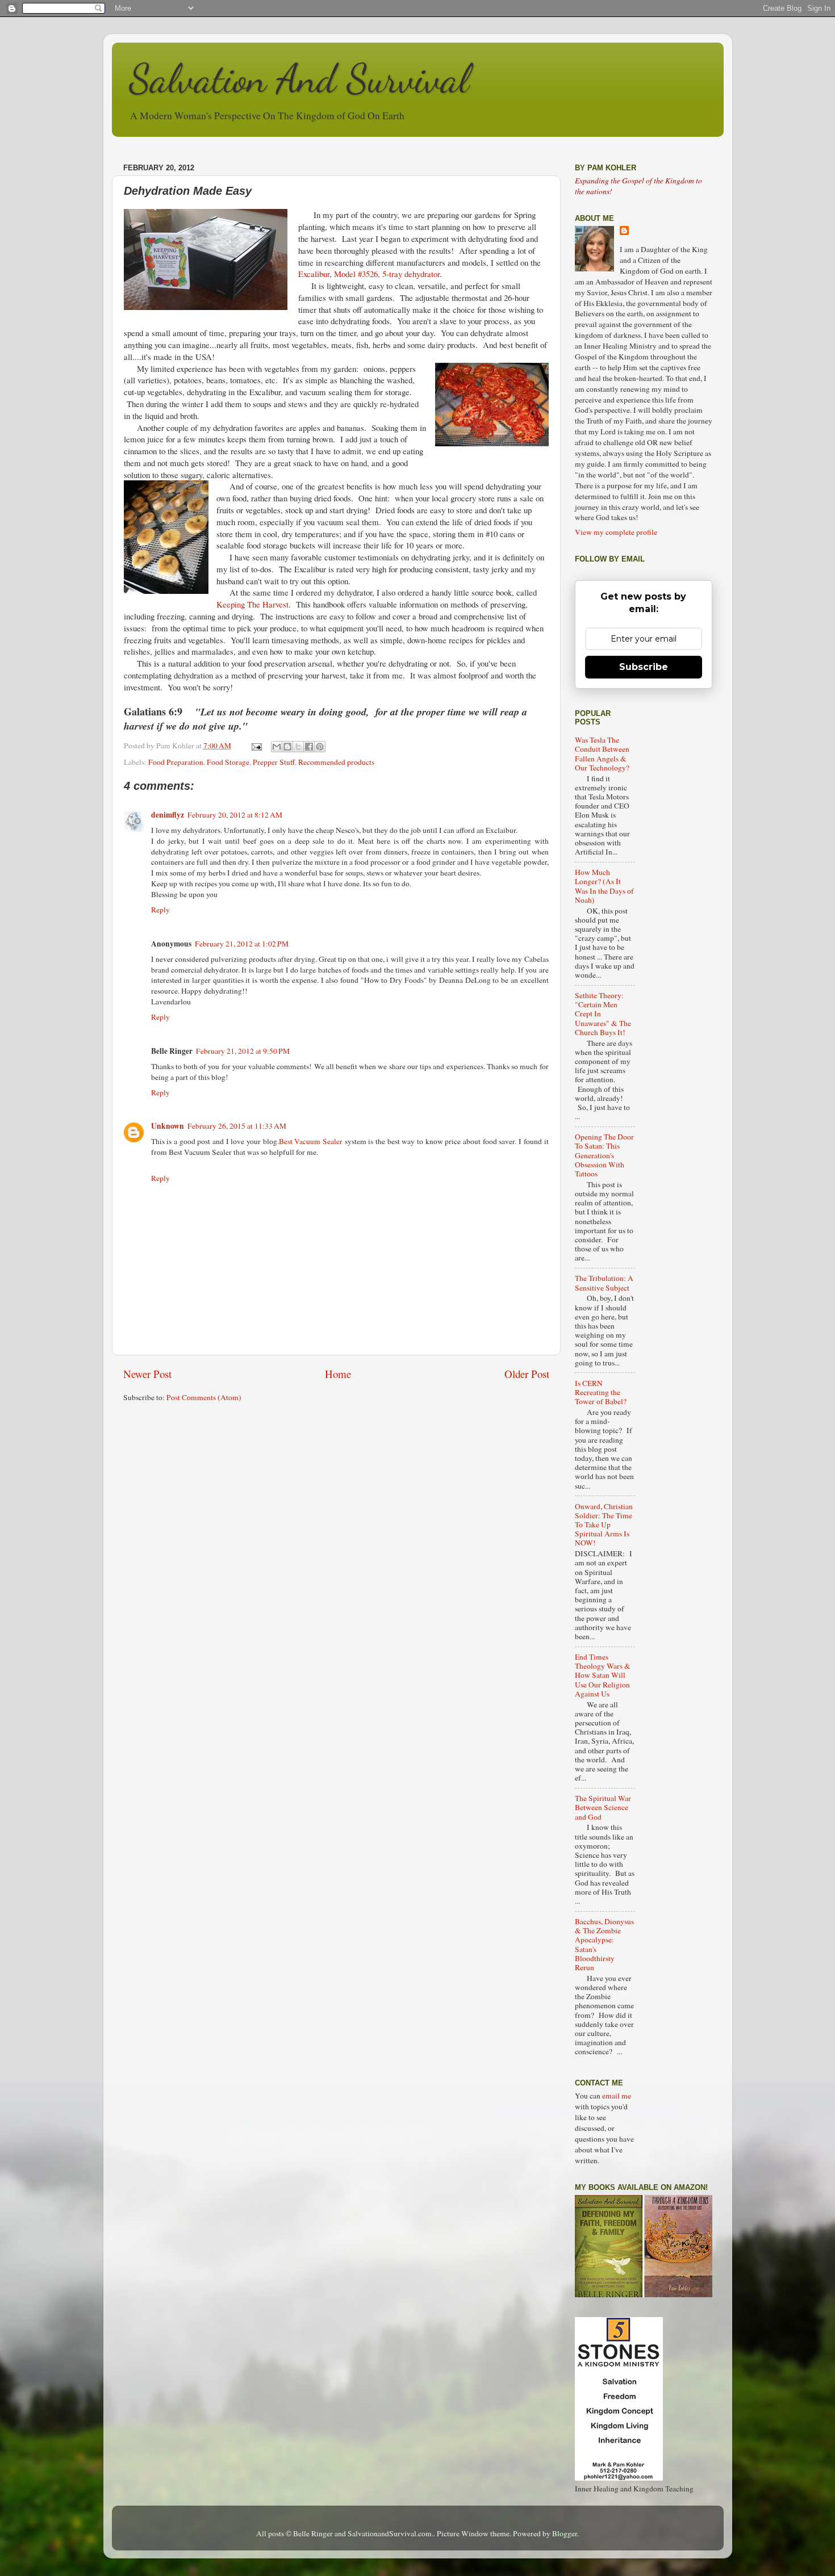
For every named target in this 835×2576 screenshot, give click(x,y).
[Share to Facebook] (309, 747)
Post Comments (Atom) (204, 1397)
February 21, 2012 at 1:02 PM (242, 944)
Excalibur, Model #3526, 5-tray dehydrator (369, 274)
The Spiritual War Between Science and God (603, 1807)
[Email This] (277, 747)
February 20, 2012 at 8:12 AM (235, 815)
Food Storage (228, 762)
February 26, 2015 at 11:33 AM (237, 1126)
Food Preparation (176, 762)
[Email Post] (256, 745)
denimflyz (168, 815)
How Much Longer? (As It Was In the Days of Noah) (604, 886)
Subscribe (644, 667)
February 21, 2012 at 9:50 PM (243, 1051)
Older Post (527, 1374)
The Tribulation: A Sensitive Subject (604, 1283)
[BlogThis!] (287, 747)
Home (338, 1374)
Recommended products (336, 762)
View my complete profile (616, 532)
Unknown (168, 1126)
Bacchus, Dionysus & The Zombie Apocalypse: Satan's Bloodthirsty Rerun (604, 1944)
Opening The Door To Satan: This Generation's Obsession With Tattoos (604, 1155)
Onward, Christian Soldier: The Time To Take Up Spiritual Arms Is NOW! (604, 1525)
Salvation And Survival (299, 79)
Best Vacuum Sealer (311, 1141)
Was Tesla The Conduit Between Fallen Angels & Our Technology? (602, 754)
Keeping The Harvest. (254, 604)
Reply (160, 910)
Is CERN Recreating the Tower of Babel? (601, 1392)
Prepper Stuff (274, 762)
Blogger (565, 2533)
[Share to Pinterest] (320, 747)
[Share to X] (298, 747)
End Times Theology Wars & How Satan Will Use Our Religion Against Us (603, 1675)
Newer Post (147, 1374)
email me (617, 2096)
